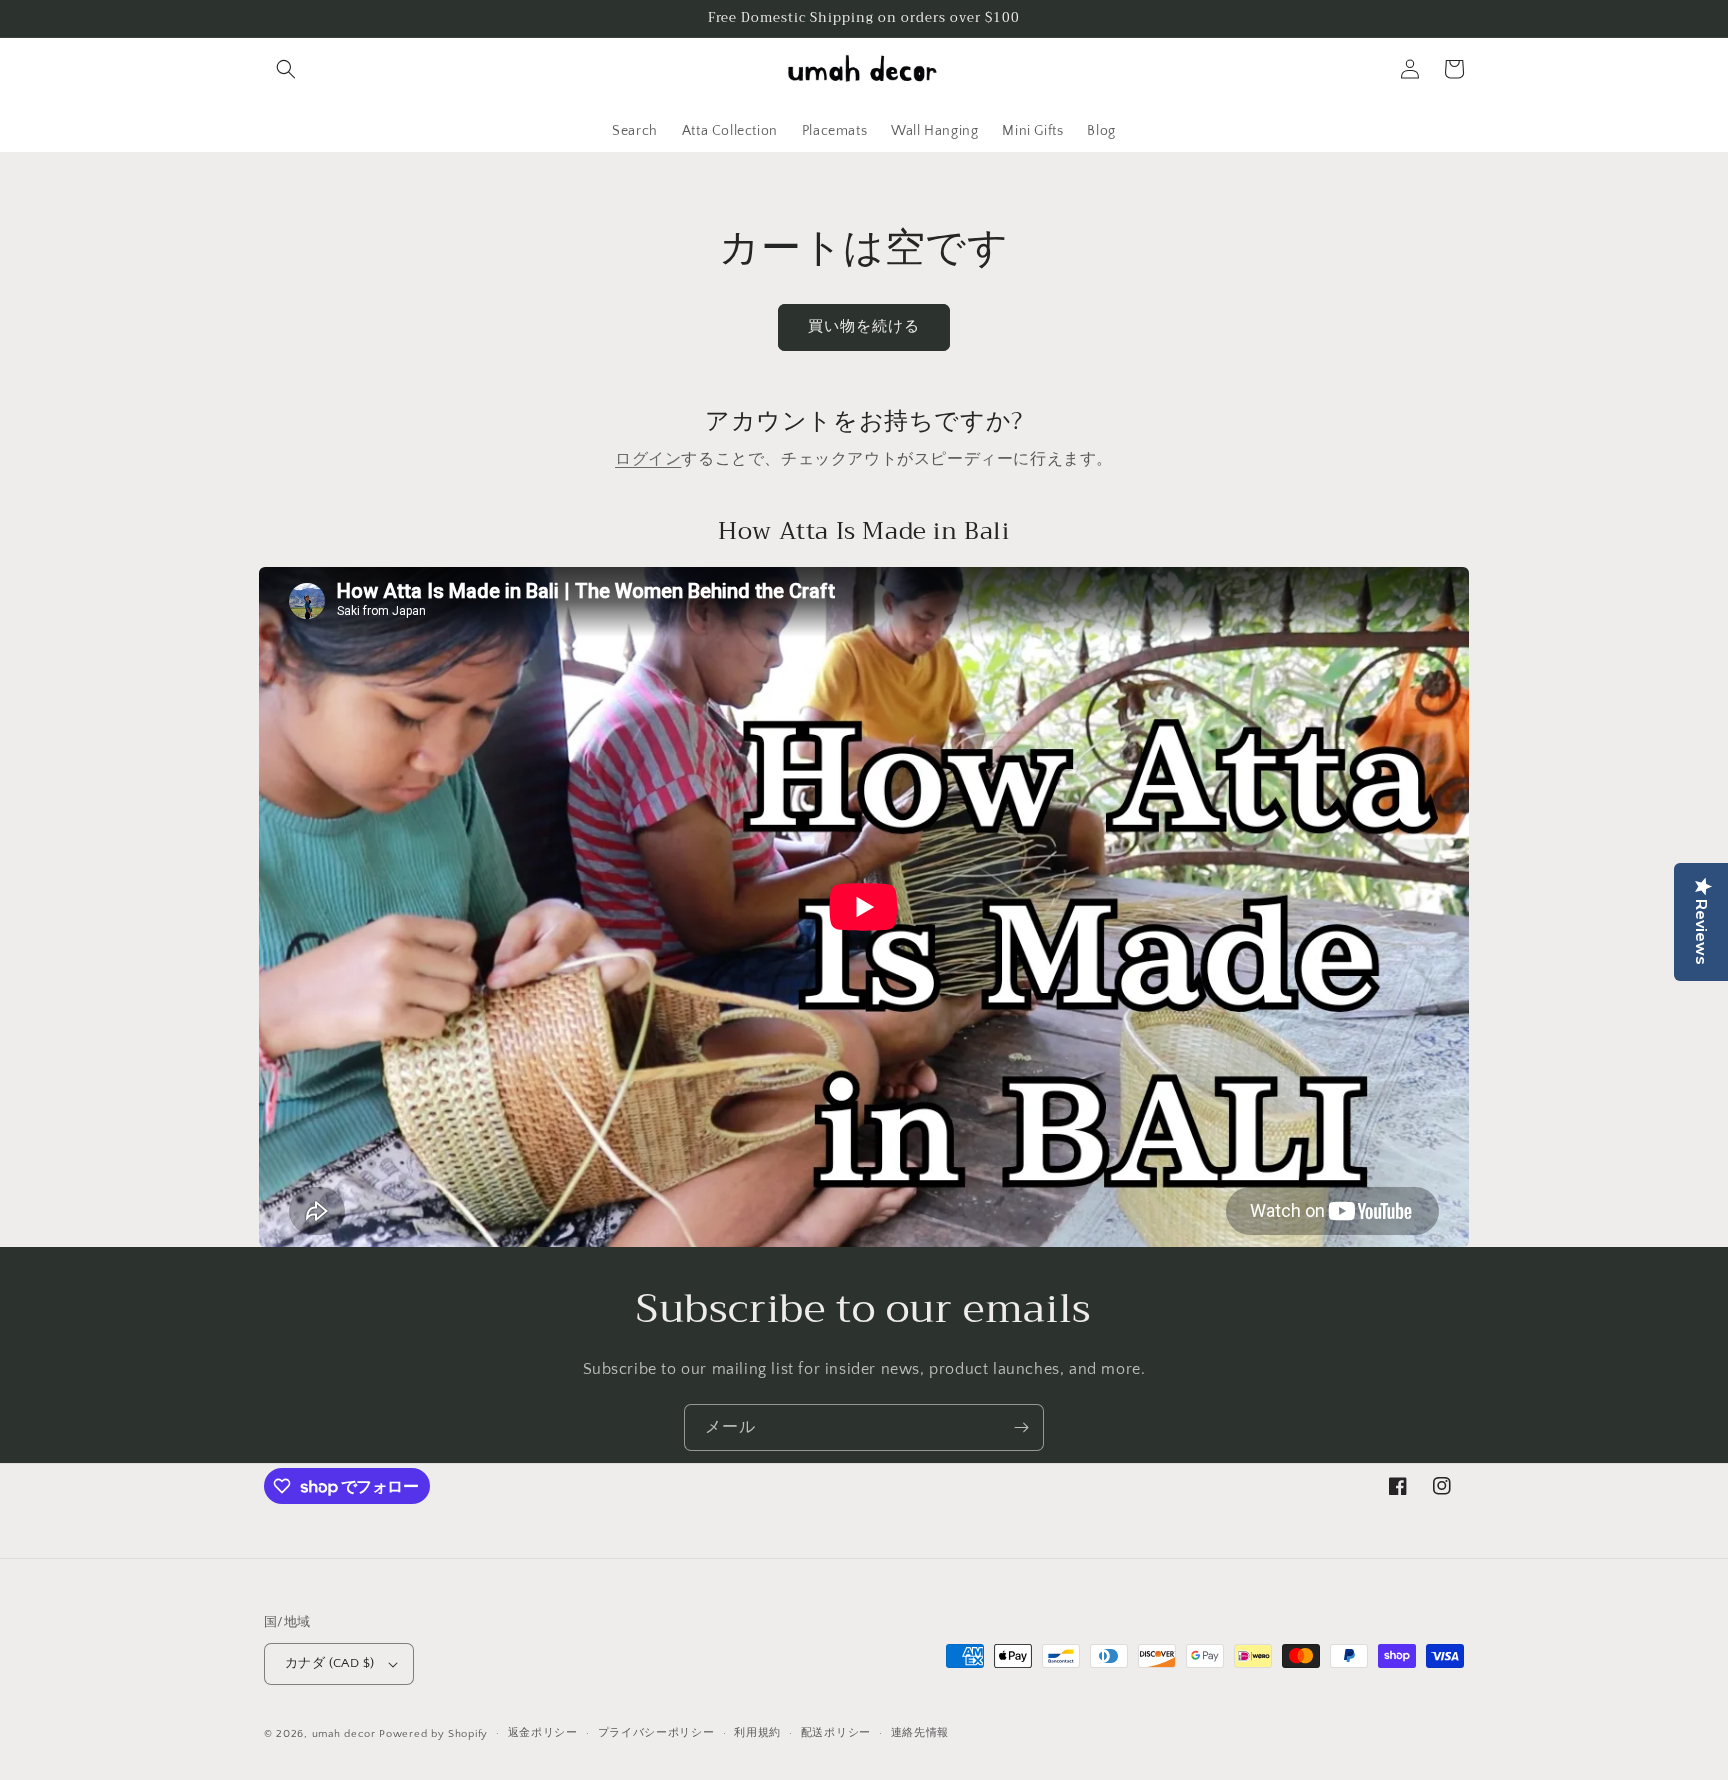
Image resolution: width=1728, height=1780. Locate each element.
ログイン (648, 459)
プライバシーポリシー (656, 1733)
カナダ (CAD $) (329, 1663)
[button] (286, 69)
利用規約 (757, 1733)
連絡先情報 (920, 1733)
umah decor (344, 1734)
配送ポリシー (836, 1733)
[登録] (1021, 1427)
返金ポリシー (543, 1733)
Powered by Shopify (433, 1734)
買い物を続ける (864, 326)
